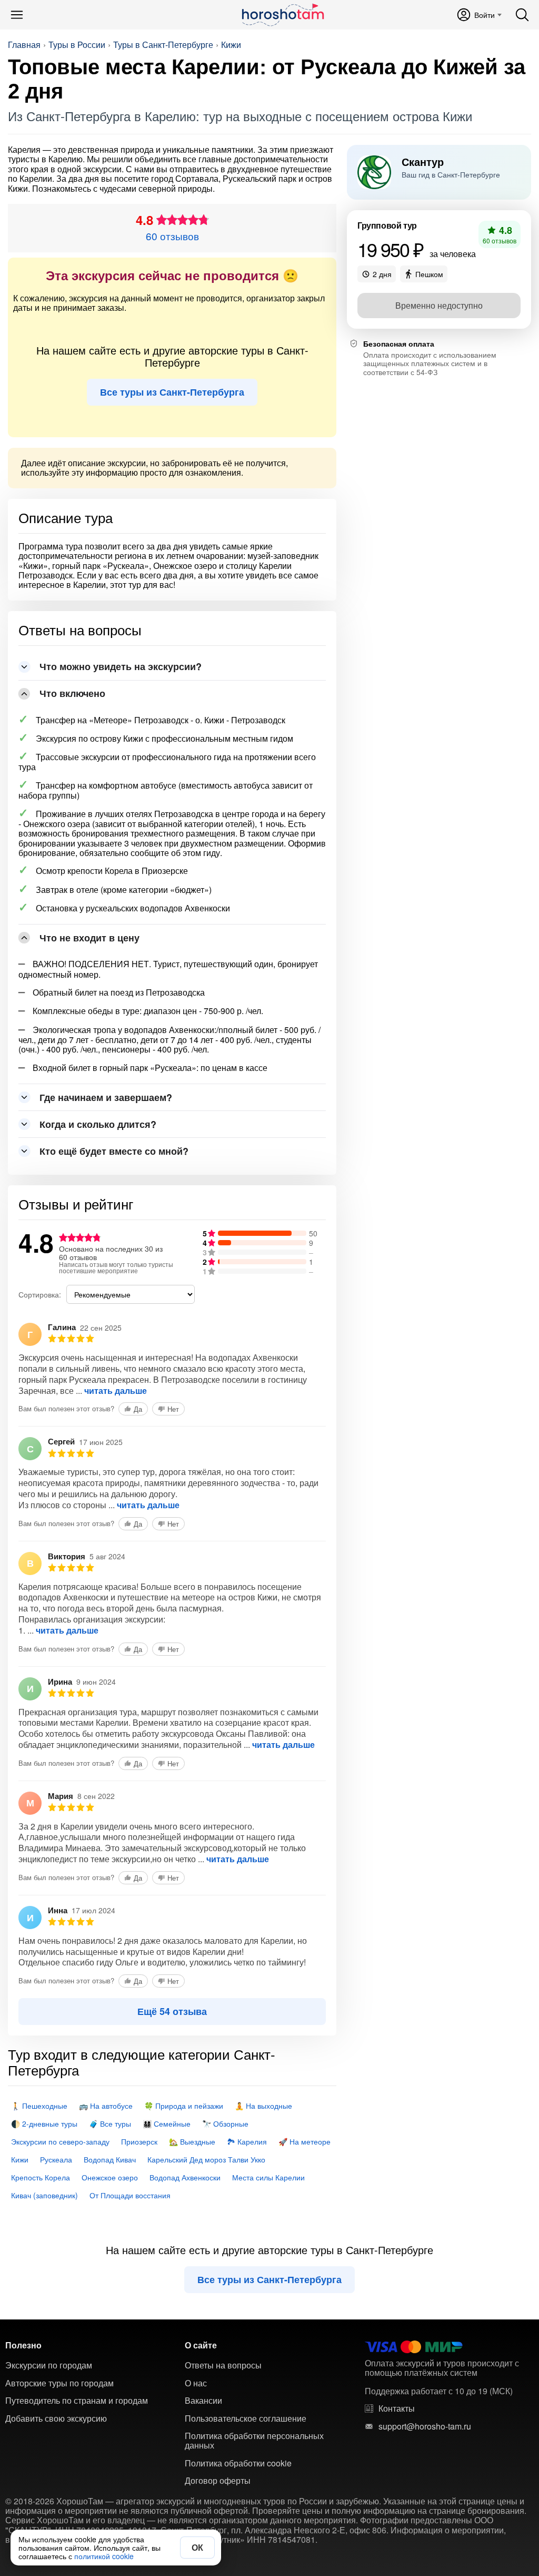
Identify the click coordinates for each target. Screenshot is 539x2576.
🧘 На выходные (263, 2106)
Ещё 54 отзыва (172, 2011)
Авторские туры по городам (59, 2383)
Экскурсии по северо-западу (60, 2141)
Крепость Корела (41, 2177)
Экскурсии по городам (49, 2365)
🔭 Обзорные (225, 2123)
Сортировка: (40, 1294)
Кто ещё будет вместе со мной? (114, 1151)
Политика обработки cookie (238, 2463)
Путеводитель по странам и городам (77, 2401)
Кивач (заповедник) (44, 2195)
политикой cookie (104, 2556)
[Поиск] (522, 15)
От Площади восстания (130, 2195)
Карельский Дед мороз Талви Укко (206, 2159)
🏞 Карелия (247, 2141)
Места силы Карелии (268, 2177)
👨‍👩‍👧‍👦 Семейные (167, 2123)
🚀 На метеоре (305, 2141)
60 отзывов (172, 236)
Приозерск (139, 2141)
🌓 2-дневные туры (44, 2123)
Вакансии (203, 2401)
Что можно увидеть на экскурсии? (121, 666)
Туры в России (77, 45)
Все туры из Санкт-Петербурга (172, 392)
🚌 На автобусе (106, 2106)
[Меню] (17, 15)
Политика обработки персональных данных (254, 2441)
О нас (196, 2383)
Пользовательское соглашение (246, 2418)
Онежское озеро (110, 2177)
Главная (24, 45)
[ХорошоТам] (282, 15)
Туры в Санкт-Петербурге (163, 45)
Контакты (397, 2408)
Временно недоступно (439, 305)
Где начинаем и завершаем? (106, 1097)
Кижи (231, 45)
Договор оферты (218, 2481)
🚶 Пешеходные (39, 2106)
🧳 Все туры (110, 2123)
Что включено (72, 693)
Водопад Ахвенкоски (185, 2177)
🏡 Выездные (192, 2141)
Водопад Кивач (110, 2159)
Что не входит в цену (89, 938)
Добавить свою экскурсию (56, 2418)
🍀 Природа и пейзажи (184, 2106)
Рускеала (56, 2159)
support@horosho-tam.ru (425, 2426)
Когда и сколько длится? (98, 1124)
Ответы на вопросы (223, 2365)
